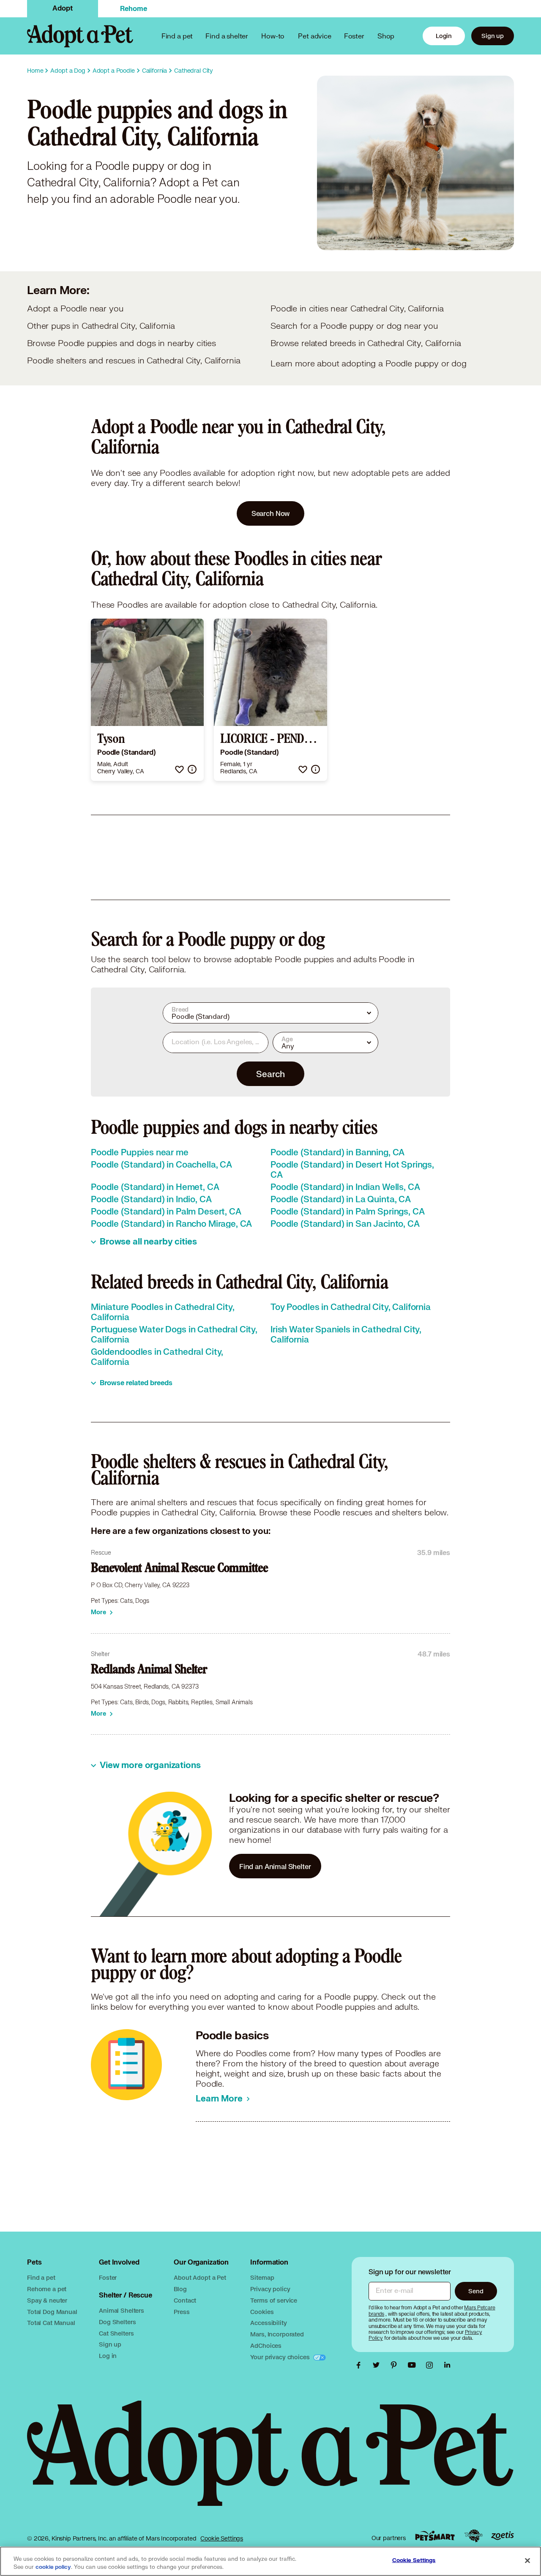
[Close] (527, 2560)
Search (270, 1074)
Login (444, 36)
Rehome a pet (47, 2289)
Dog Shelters (117, 2322)
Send (476, 2291)
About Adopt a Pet (200, 2277)
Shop (386, 36)
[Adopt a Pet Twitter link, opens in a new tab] (378, 2365)
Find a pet (41, 2277)
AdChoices (266, 2345)
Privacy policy (270, 2289)
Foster (354, 36)
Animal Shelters (122, 2310)
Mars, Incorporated (277, 2334)
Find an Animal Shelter (275, 1866)
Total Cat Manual (51, 2323)
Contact (185, 2300)
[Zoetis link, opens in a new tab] (503, 2536)
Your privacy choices (281, 2357)
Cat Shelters (116, 2333)
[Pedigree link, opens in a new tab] (473, 2536)
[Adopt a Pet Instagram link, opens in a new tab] (432, 2365)
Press (182, 2312)
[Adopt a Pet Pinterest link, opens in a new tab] (396, 2365)
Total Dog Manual (52, 2312)
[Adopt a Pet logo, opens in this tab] (270, 2462)
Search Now (271, 513)
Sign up (493, 36)
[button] (179, 769)
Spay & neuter (47, 2300)
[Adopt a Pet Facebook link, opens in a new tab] (361, 2365)
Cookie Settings (222, 2538)
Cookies (262, 2312)
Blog (180, 2289)
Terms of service (274, 2300)
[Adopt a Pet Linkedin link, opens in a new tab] (447, 2365)
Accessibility (268, 2323)
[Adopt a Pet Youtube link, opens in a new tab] (414, 2365)
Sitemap (262, 2277)
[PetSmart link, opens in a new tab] (435, 2536)
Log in (108, 2356)
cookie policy (53, 2567)
